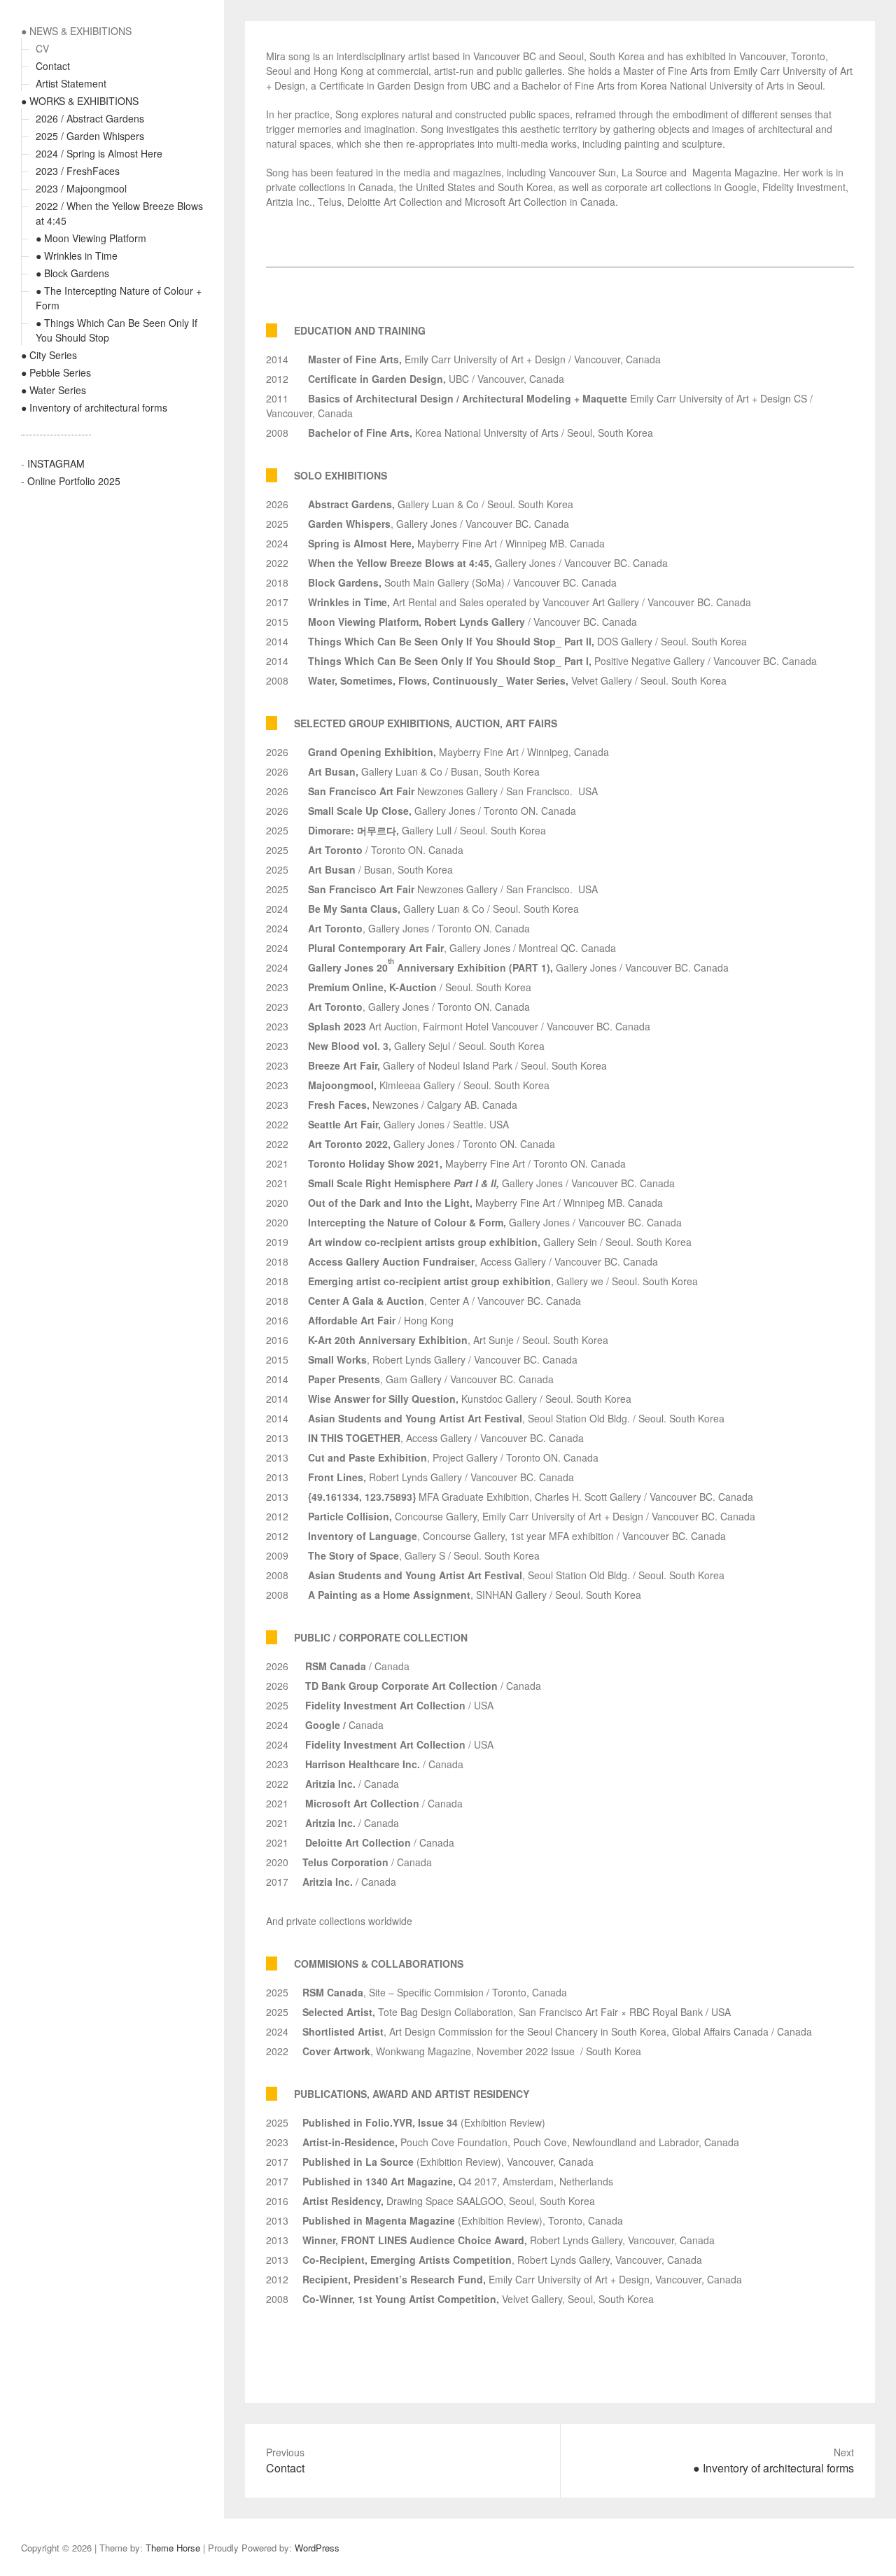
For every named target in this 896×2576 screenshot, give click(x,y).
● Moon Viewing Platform (91, 238)
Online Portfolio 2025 (74, 481)
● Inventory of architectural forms (94, 407)
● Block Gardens (72, 273)
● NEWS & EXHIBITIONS (76, 31)
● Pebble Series (56, 372)
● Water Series (54, 390)
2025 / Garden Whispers (90, 136)
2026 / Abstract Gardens (90, 118)
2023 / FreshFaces (78, 171)
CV (42, 48)
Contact (53, 66)
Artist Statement (71, 83)
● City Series (49, 355)
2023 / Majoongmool (81, 188)
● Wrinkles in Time (77, 255)
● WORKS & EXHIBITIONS (80, 101)
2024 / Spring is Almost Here (99, 153)
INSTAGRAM (56, 463)
